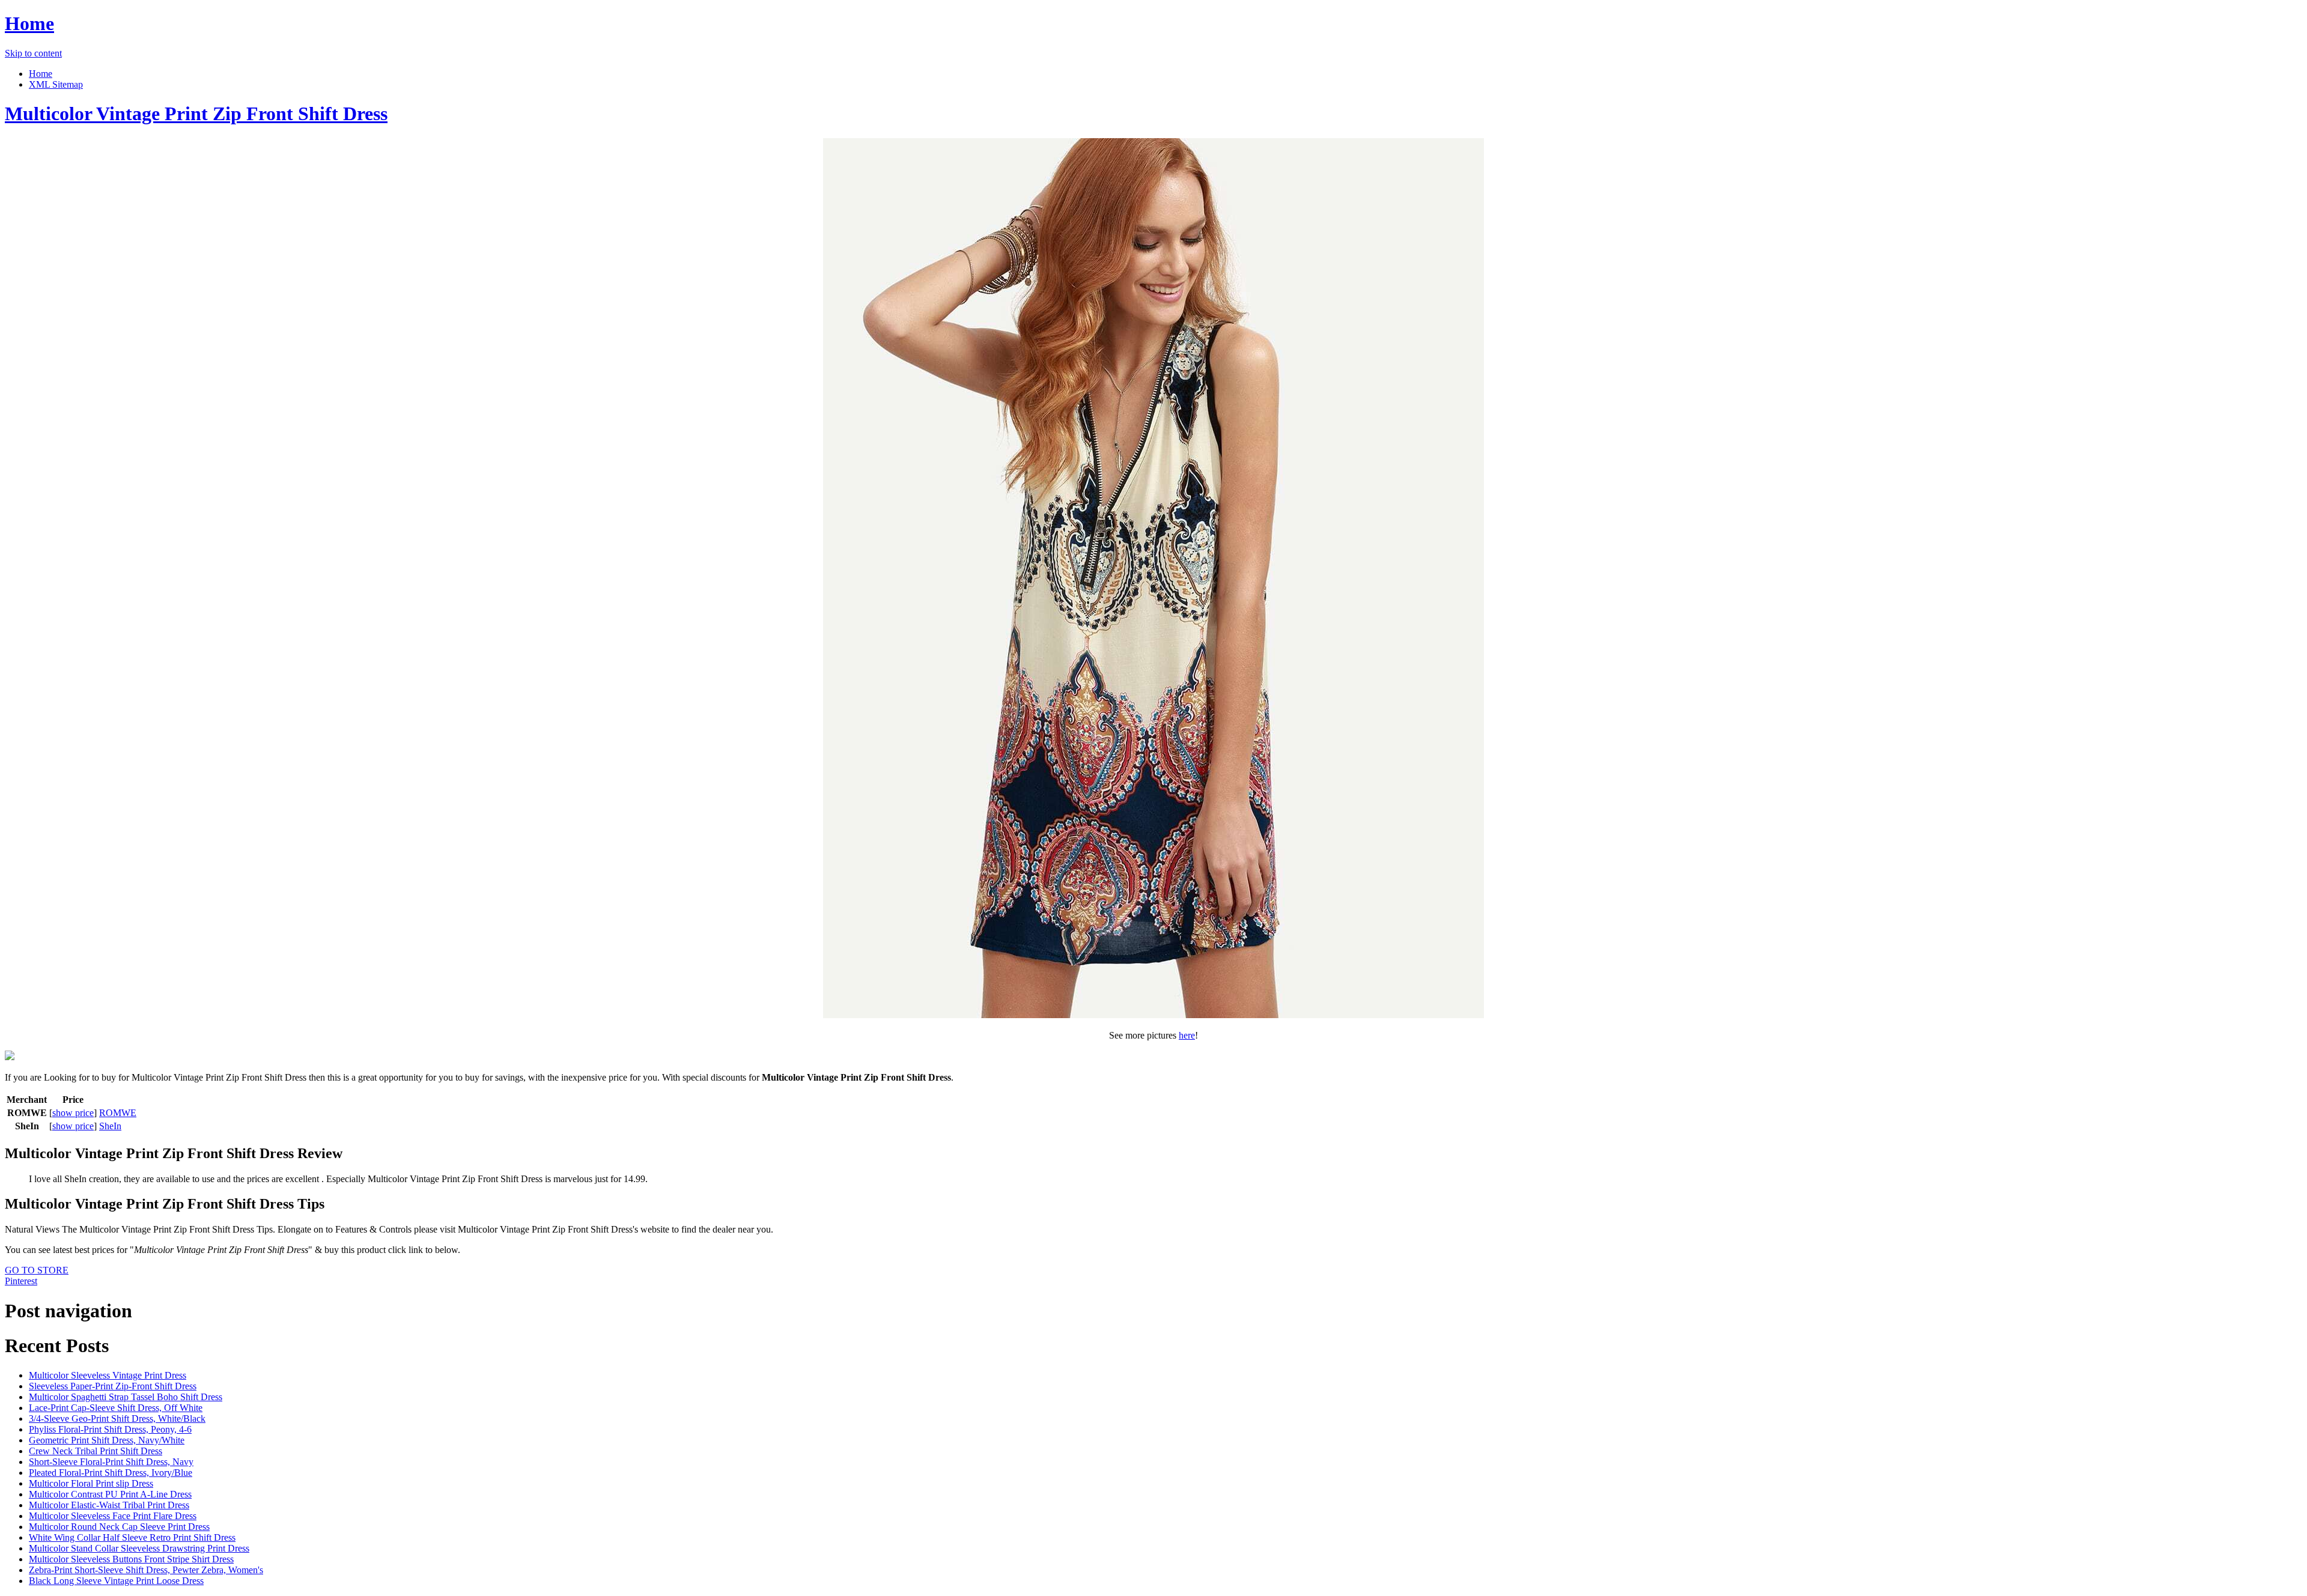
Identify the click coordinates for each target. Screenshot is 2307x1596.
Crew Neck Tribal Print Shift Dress (96, 1451)
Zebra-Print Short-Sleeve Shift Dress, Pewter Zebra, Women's (146, 1570)
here (1187, 1035)
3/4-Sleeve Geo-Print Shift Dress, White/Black (117, 1418)
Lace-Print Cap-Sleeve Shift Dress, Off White (116, 1408)
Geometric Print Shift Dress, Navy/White (107, 1440)
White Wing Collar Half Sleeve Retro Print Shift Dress (132, 1537)
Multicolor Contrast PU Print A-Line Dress (110, 1494)
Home (29, 23)
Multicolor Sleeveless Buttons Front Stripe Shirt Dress (131, 1559)
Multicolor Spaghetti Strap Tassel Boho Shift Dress (126, 1397)
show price (73, 1113)
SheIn (110, 1126)
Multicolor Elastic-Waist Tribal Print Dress (109, 1505)
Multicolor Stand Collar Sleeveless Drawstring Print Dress (139, 1548)
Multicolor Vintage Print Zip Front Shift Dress (196, 114)
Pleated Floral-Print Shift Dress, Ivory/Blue (111, 1473)
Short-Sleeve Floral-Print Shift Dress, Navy (111, 1462)
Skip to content (33, 53)
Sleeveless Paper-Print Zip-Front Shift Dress (113, 1386)
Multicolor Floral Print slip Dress (91, 1483)
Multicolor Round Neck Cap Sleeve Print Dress (119, 1527)
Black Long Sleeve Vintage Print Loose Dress (116, 1581)
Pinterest (21, 1281)
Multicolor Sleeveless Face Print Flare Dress (113, 1516)
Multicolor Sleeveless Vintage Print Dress (108, 1375)
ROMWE (118, 1113)
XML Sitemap (56, 84)
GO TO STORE (37, 1270)
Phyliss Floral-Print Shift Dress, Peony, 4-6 (110, 1429)
